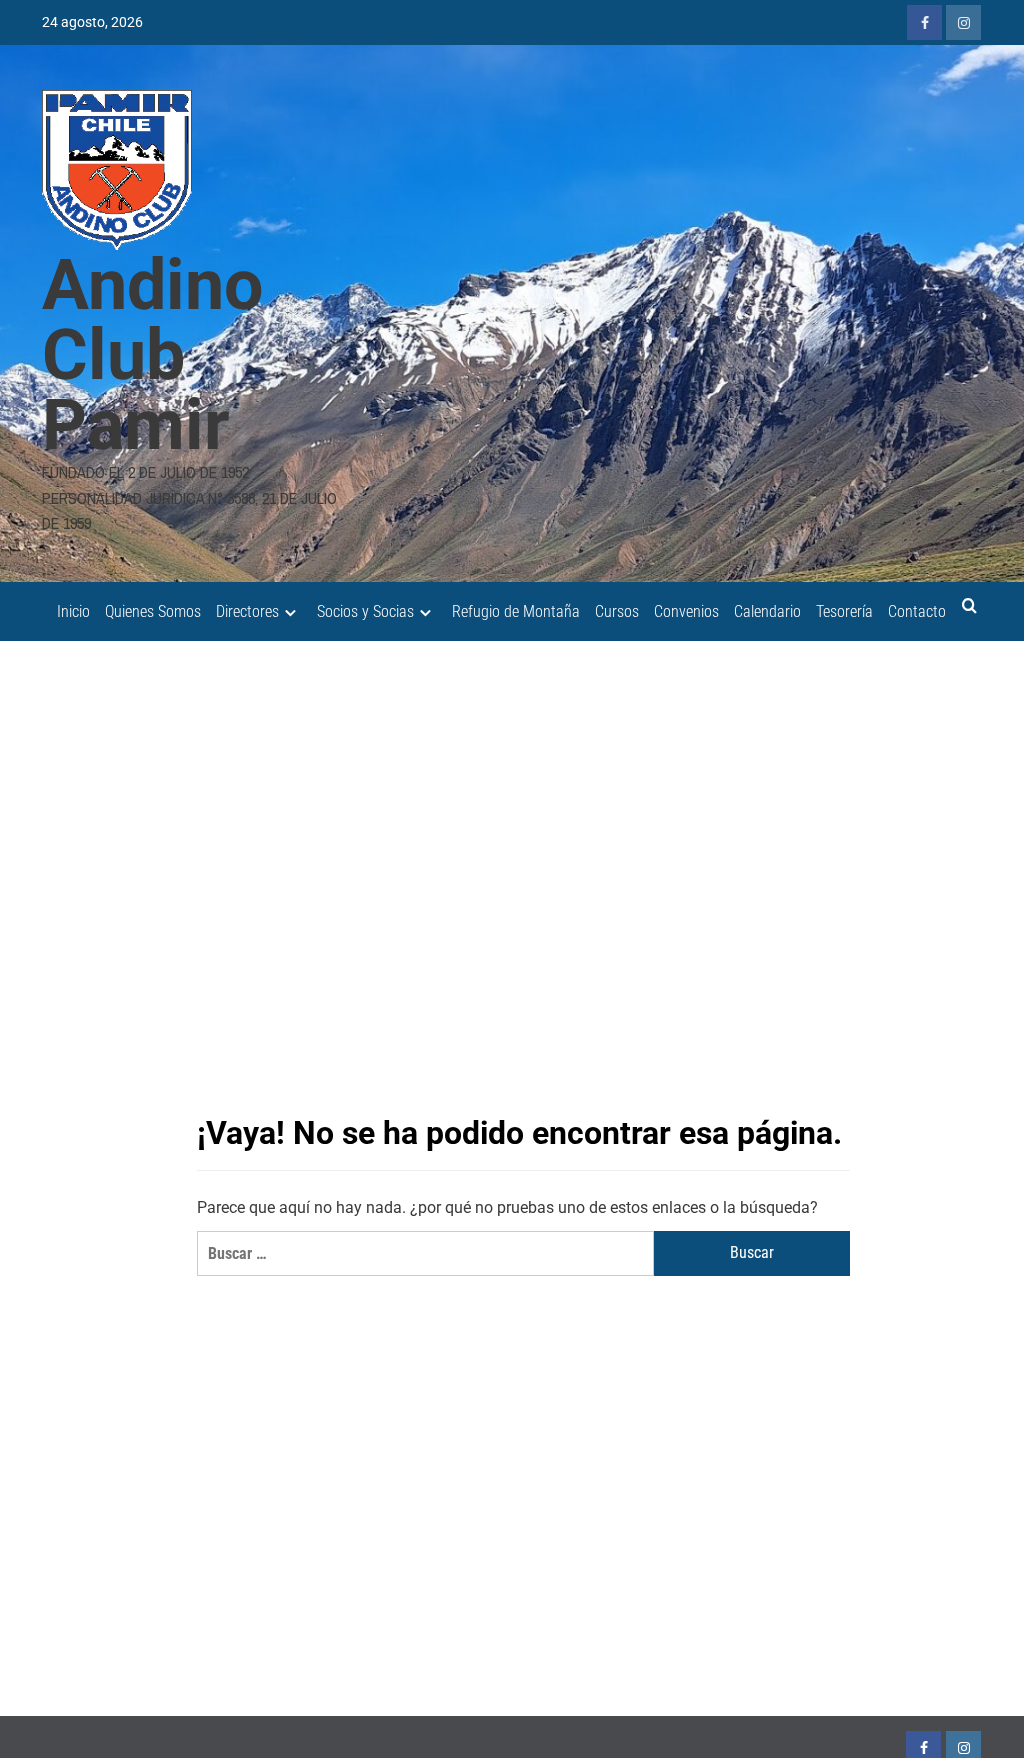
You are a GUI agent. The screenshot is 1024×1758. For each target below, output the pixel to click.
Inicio (73, 611)
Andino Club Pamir (153, 355)
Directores (247, 611)
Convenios (686, 611)
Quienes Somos (153, 611)
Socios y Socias (365, 611)
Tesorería (844, 611)
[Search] (969, 606)
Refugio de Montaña (516, 611)
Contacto (917, 611)
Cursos (617, 611)
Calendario (767, 611)
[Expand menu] (290, 612)
